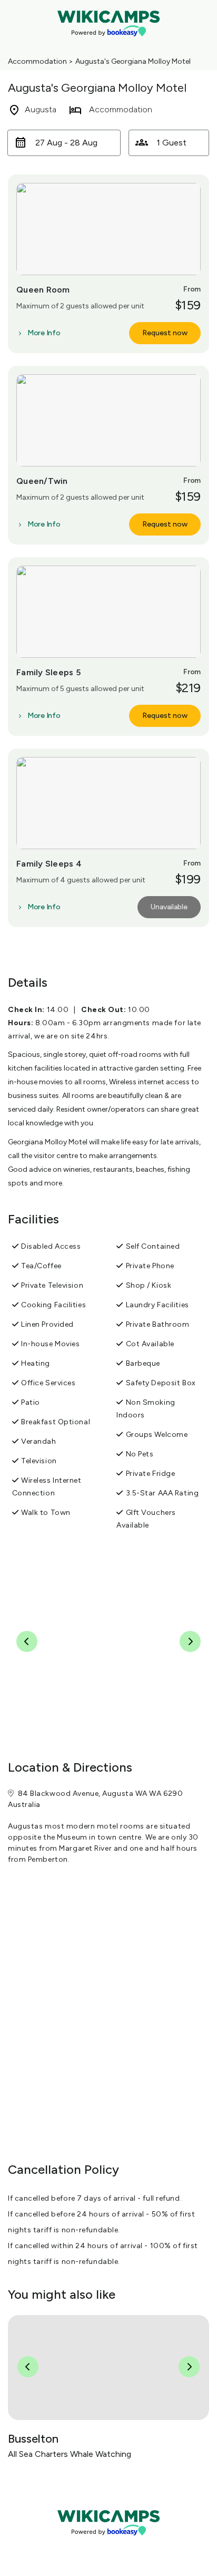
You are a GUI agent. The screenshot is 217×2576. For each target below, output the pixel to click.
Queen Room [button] (43, 290)
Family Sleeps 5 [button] (48, 672)
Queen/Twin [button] (42, 481)
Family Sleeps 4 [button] (49, 864)
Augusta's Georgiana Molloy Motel (133, 61)
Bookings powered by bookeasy (108, 2544)
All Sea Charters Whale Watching (70, 2454)
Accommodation (37, 61)
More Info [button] (44, 333)
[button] (64, 143)
